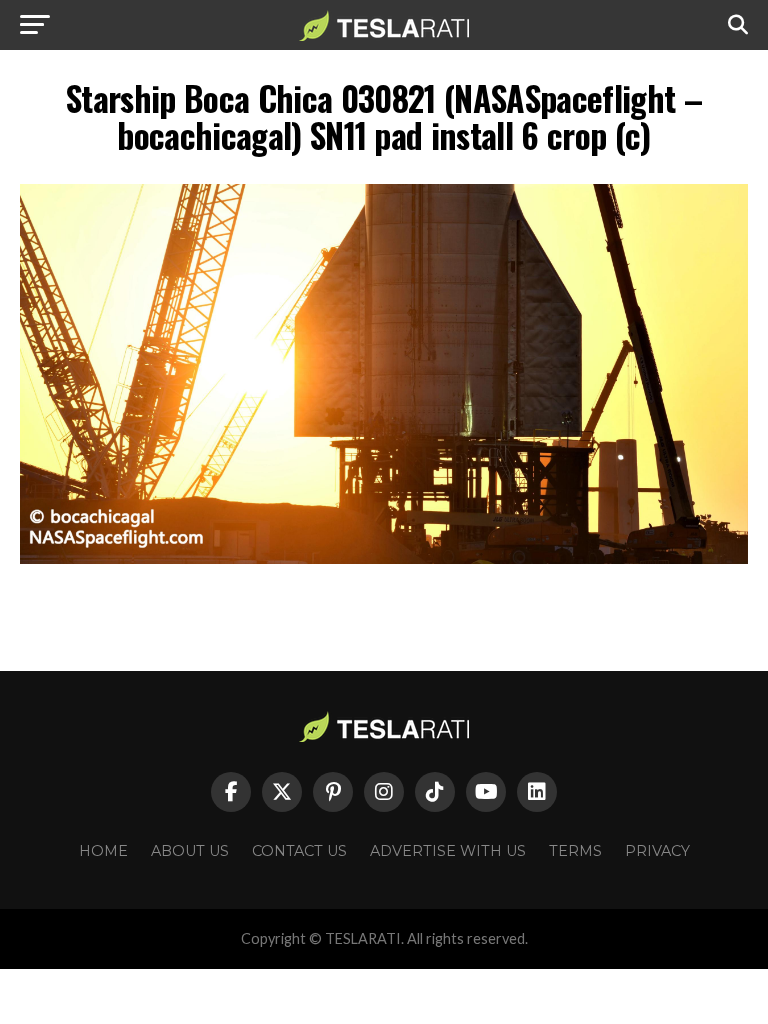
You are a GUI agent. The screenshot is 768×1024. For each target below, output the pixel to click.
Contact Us (299, 851)
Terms (575, 851)
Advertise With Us (448, 851)
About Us (190, 851)
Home (103, 851)
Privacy (657, 851)
